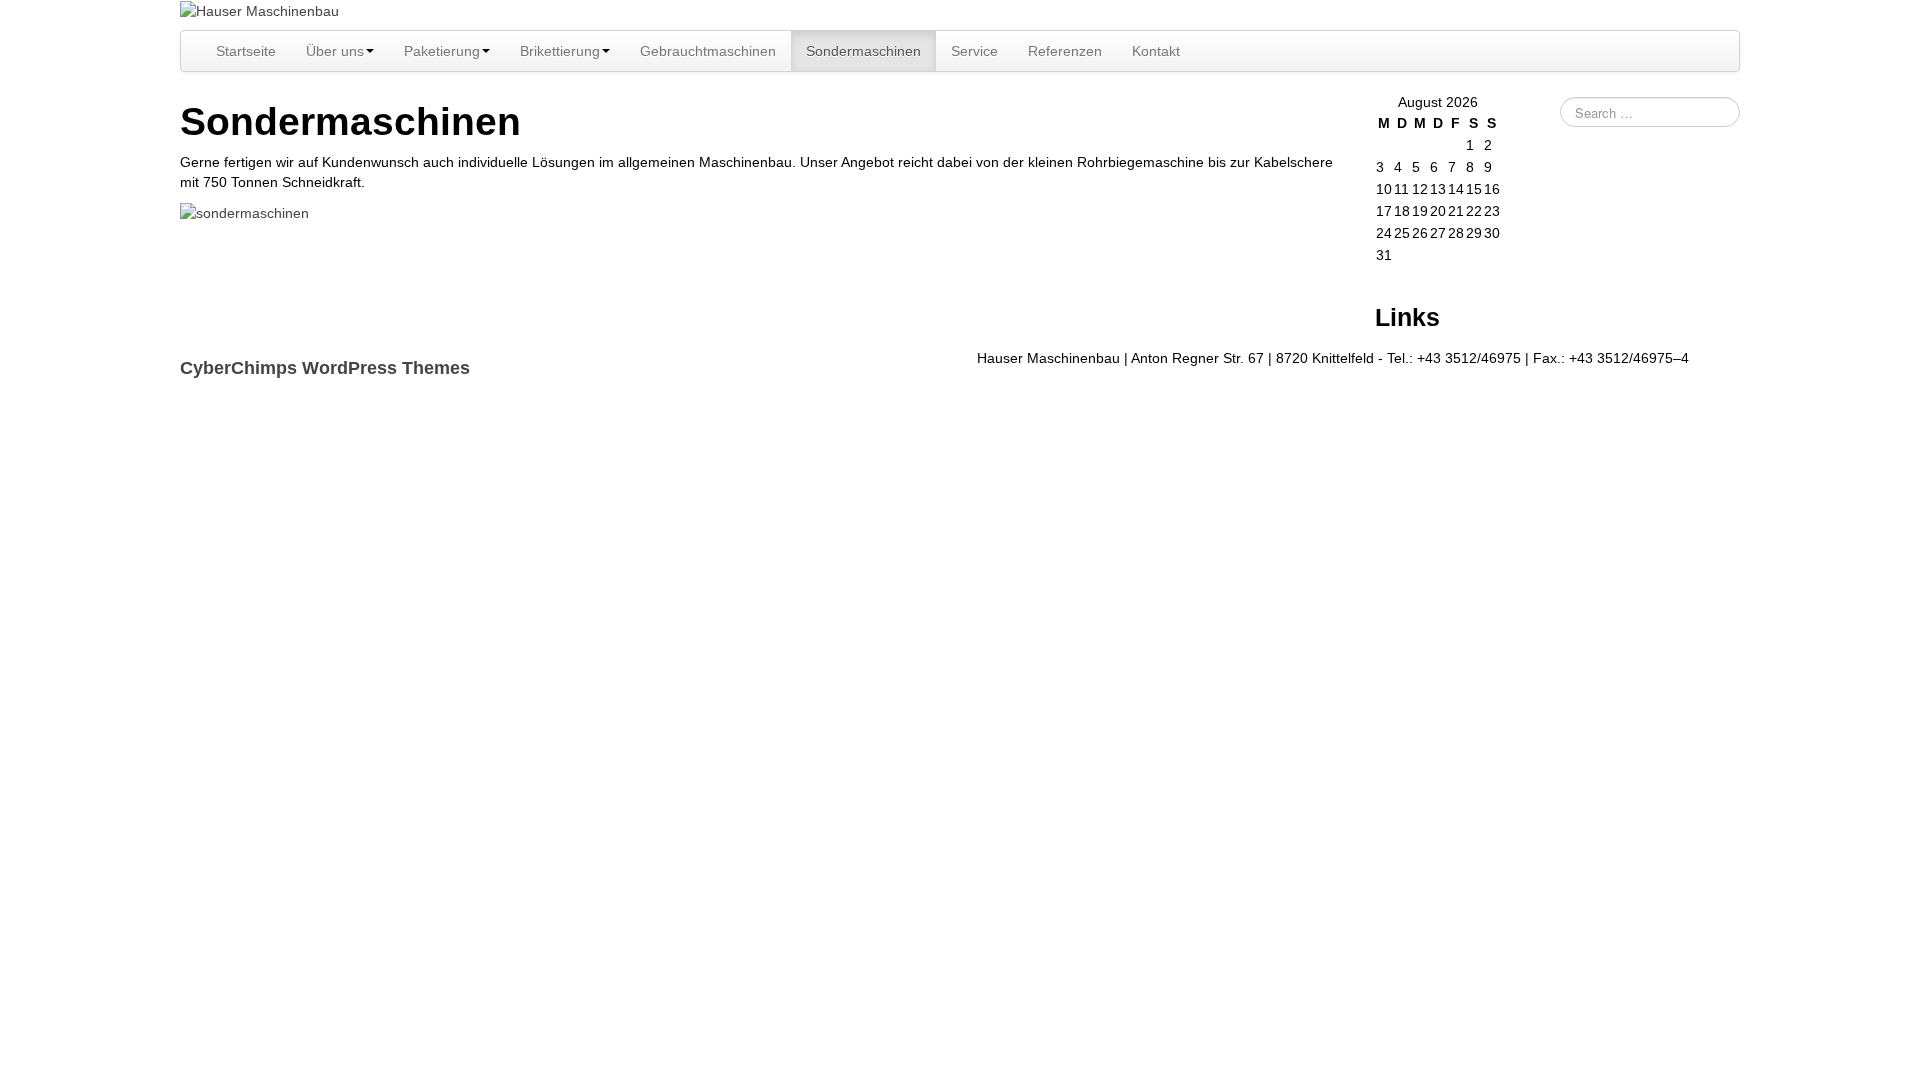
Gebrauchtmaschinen (708, 51)
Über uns (335, 51)
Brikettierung (560, 51)
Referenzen (1065, 51)
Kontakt (1156, 51)
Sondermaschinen (863, 51)
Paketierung (442, 51)
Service (974, 51)
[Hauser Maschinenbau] (259, 10)
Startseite (246, 51)
